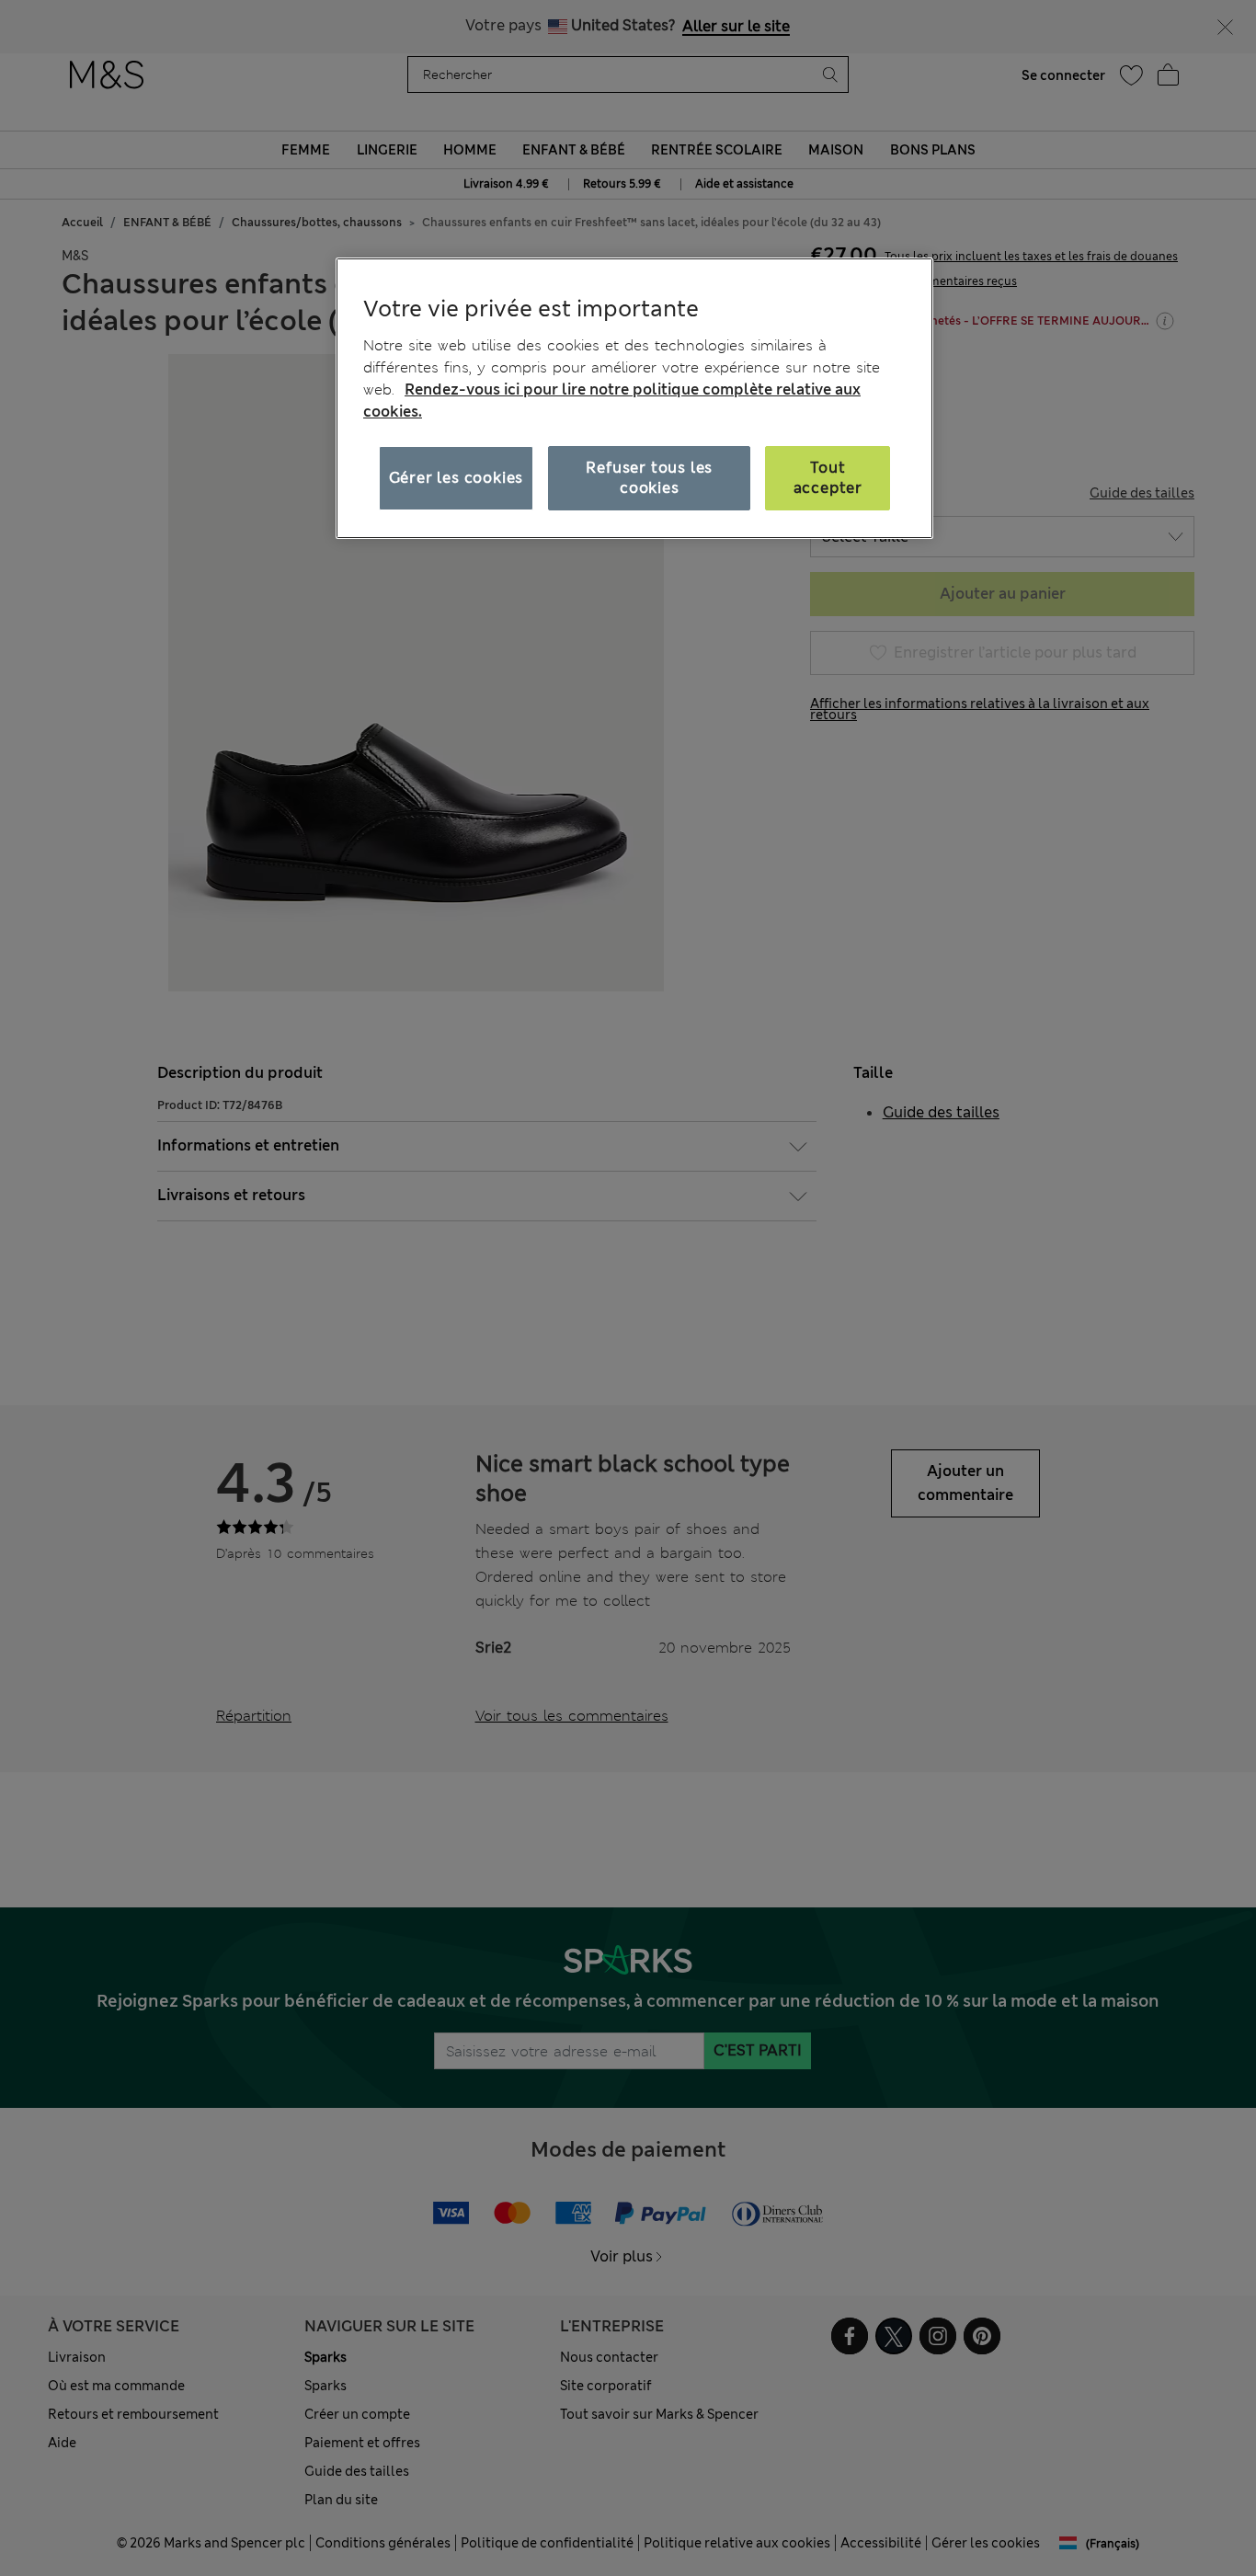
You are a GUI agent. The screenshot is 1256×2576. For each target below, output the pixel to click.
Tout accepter (828, 478)
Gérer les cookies (457, 478)
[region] (634, 398)
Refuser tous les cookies (649, 478)
